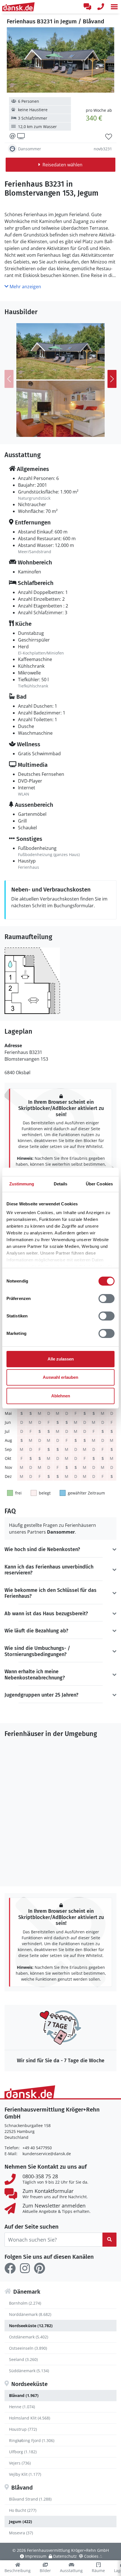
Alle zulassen (61, 1359)
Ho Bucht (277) (23, 2510)
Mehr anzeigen (25, 287)
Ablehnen (61, 1396)
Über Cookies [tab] (99, 1184)
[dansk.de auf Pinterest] (39, 2268)
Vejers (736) (20, 2463)
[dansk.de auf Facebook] (10, 2268)
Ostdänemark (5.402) (29, 2337)
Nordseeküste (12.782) (31, 2326)
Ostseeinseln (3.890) (28, 2348)
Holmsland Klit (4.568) (30, 2418)
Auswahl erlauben (60, 1377)
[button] (114, 7)
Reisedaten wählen (62, 165)
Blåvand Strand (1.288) (30, 2499)
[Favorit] (109, 137)
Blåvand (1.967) (24, 2395)
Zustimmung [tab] (22, 1184)
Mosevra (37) (21, 2533)
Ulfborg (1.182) (23, 2452)
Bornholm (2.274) (25, 2303)
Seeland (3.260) (23, 2359)
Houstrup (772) (23, 2429)
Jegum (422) (21, 2522)
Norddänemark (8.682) (30, 2314)
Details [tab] (61, 1184)
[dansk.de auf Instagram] (25, 2268)
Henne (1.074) (22, 2407)
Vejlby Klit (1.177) (25, 2474)
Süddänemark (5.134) (29, 2371)
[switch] (107, 1299)
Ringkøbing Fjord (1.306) (32, 2440)
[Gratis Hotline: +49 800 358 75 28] (101, 7)
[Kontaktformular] (87, 7)
